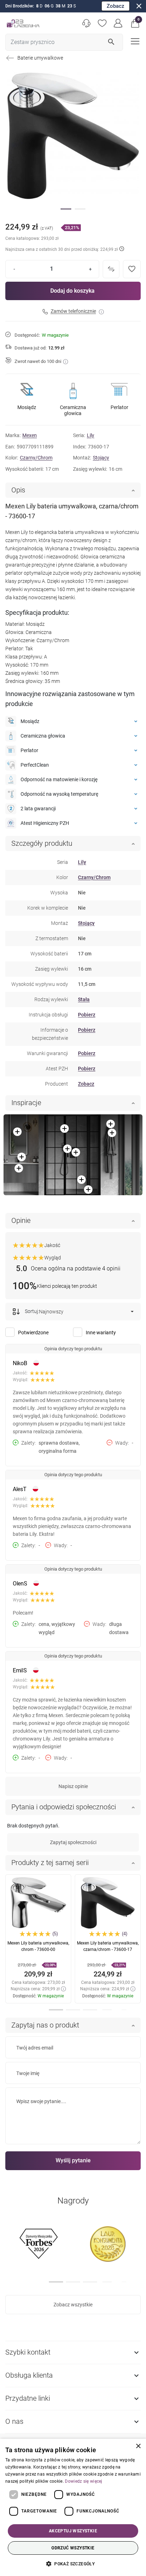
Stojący (101, 458)
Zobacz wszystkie (73, 2305)
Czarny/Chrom (36, 458)
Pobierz (87, 1015)
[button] (135, 23)
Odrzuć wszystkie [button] (73, 2548)
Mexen (30, 435)
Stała (84, 999)
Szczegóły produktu (42, 843)
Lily (91, 435)
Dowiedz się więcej (83, 2481)
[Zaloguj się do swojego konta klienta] (118, 23)
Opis (18, 490)
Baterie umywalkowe (40, 58)
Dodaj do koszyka (72, 291)
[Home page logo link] (23, 23)
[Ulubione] (102, 23)
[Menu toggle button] (134, 41)
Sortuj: (31, 1311)
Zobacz (116, 6)
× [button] (138, 2446)
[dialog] (73, 2507)
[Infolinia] (86, 23)
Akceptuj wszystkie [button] (73, 2531)
